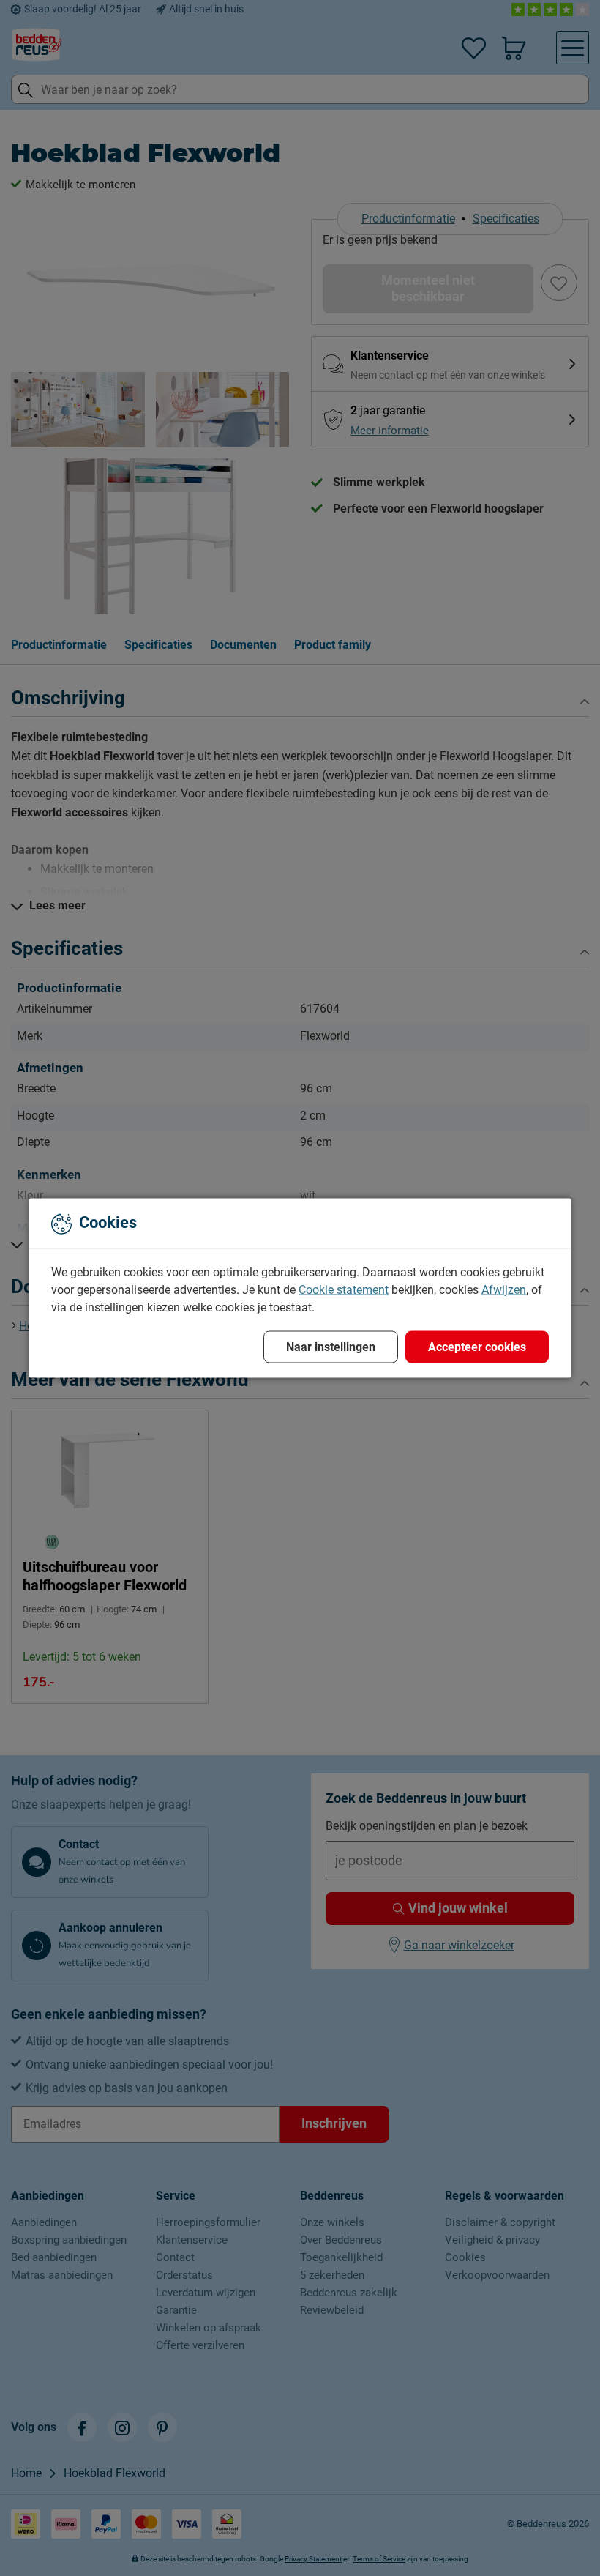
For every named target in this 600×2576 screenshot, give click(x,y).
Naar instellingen (331, 1347)
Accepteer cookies (477, 1347)
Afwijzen (504, 1290)
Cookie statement (344, 1290)
